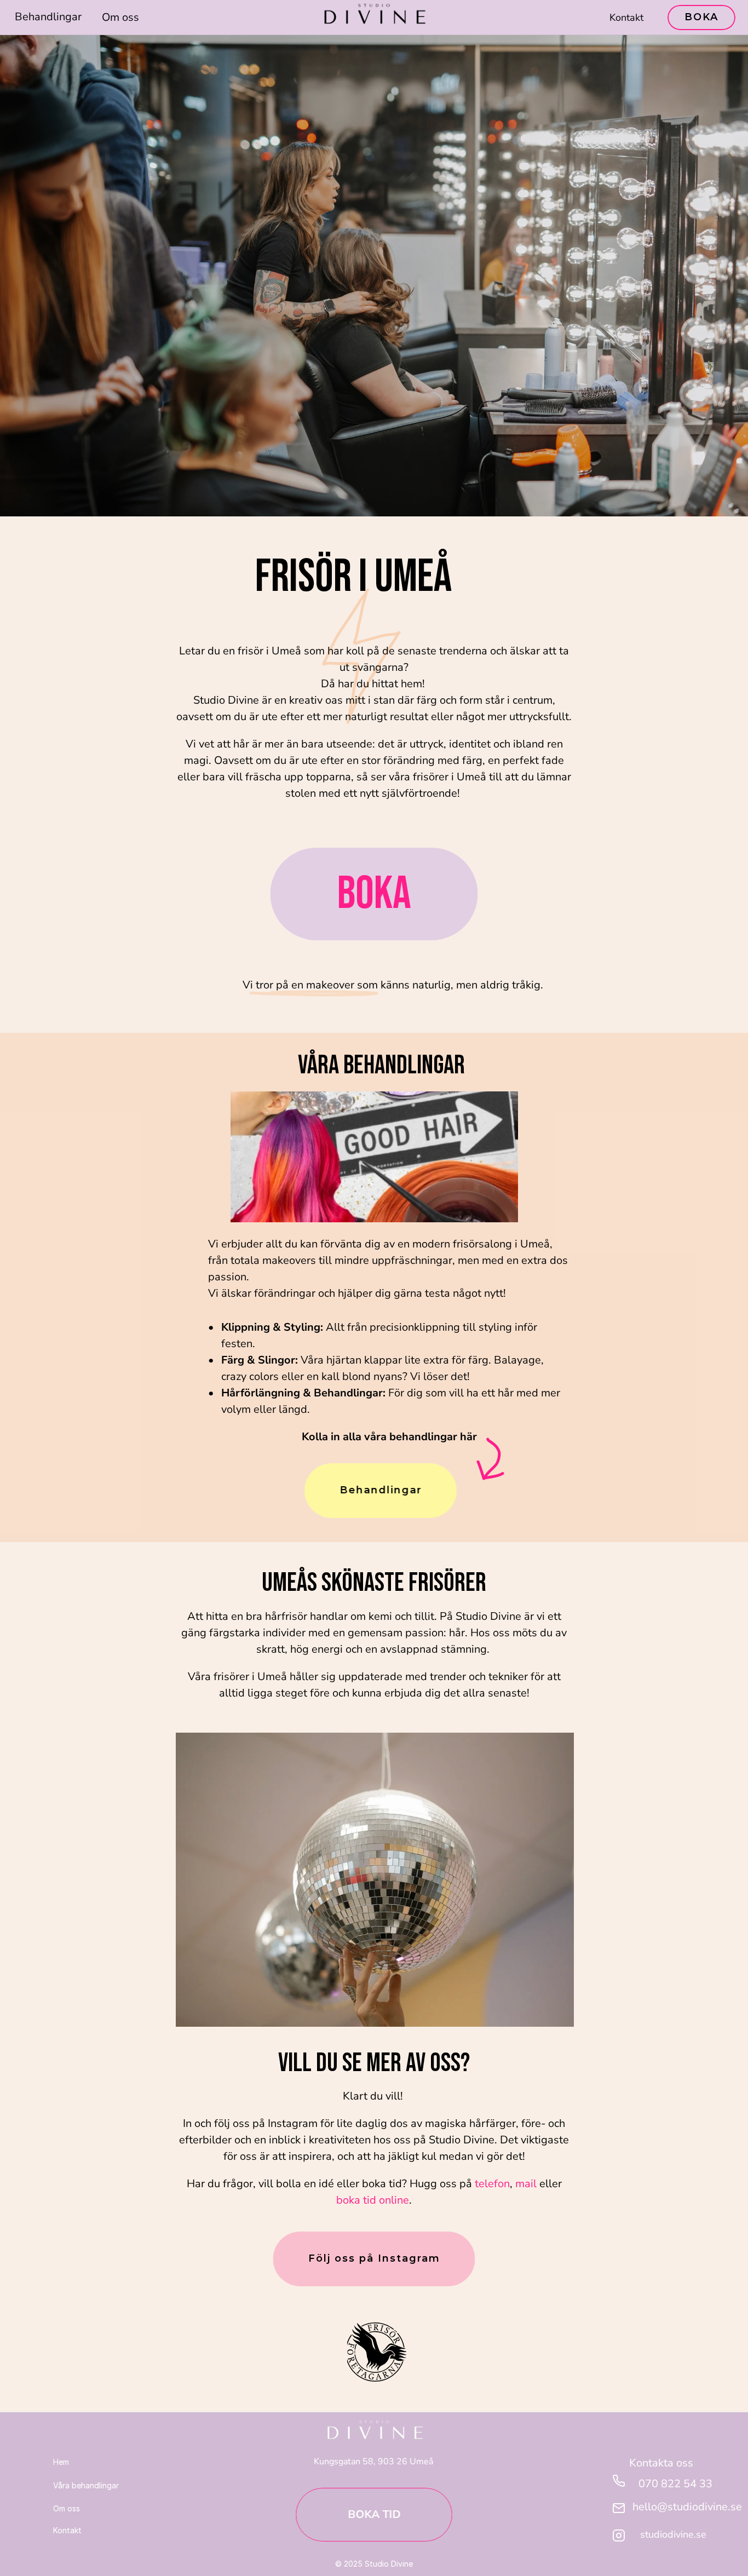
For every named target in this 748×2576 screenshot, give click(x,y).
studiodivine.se (673, 2534)
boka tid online (373, 2200)
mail (526, 2184)
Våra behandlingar (86, 2485)
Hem (61, 2462)
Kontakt (626, 18)
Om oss (120, 17)
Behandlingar (48, 17)
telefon (492, 2184)
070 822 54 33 (675, 2484)
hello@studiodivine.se (687, 2507)
